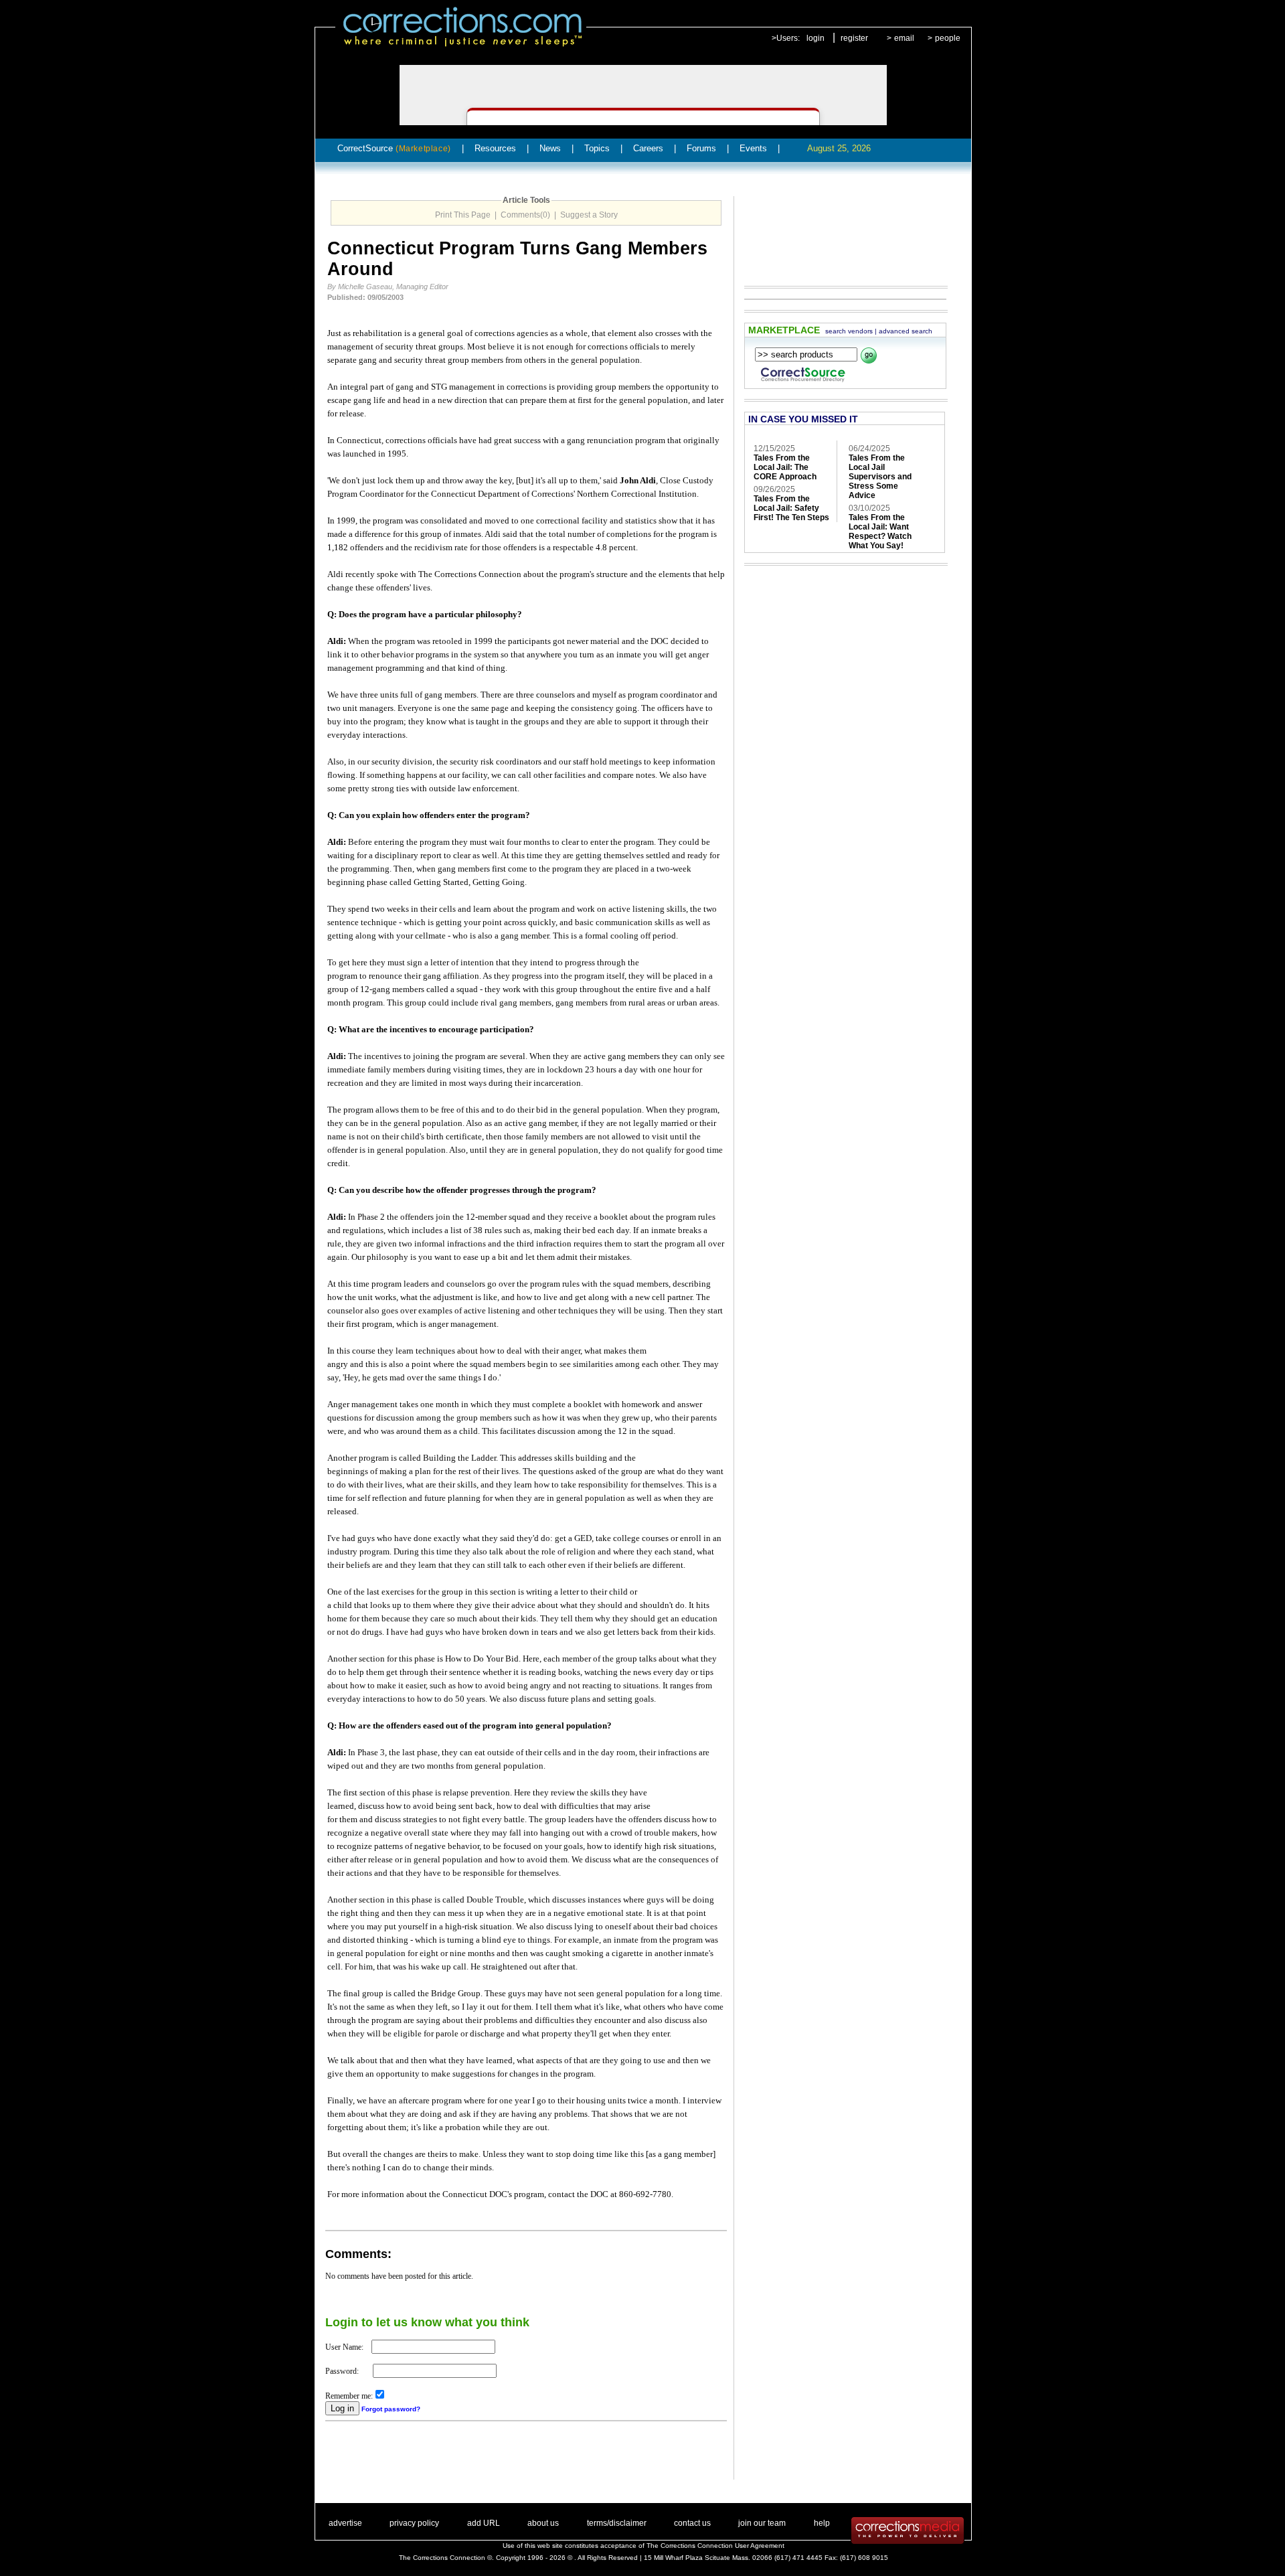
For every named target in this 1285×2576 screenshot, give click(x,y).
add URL (484, 2523)
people (948, 38)
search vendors (849, 331)
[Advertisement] (482, 2460)
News (550, 148)
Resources (495, 148)
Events (753, 148)
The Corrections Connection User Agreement (715, 2546)
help (822, 2523)
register (854, 38)
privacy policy (414, 2523)
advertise (345, 2523)
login (816, 38)
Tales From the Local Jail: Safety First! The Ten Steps (791, 508)
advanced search (906, 331)
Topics (597, 148)
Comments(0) (525, 215)
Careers (648, 148)
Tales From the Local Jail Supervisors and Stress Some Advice (880, 477)
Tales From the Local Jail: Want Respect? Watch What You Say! (880, 532)
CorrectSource (394, 148)
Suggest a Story (589, 215)
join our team (762, 2523)
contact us (692, 2523)
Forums (701, 148)
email (904, 38)
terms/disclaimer (617, 2523)
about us (543, 2523)
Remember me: (349, 2396)
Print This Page (463, 215)
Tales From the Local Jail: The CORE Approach (785, 467)
